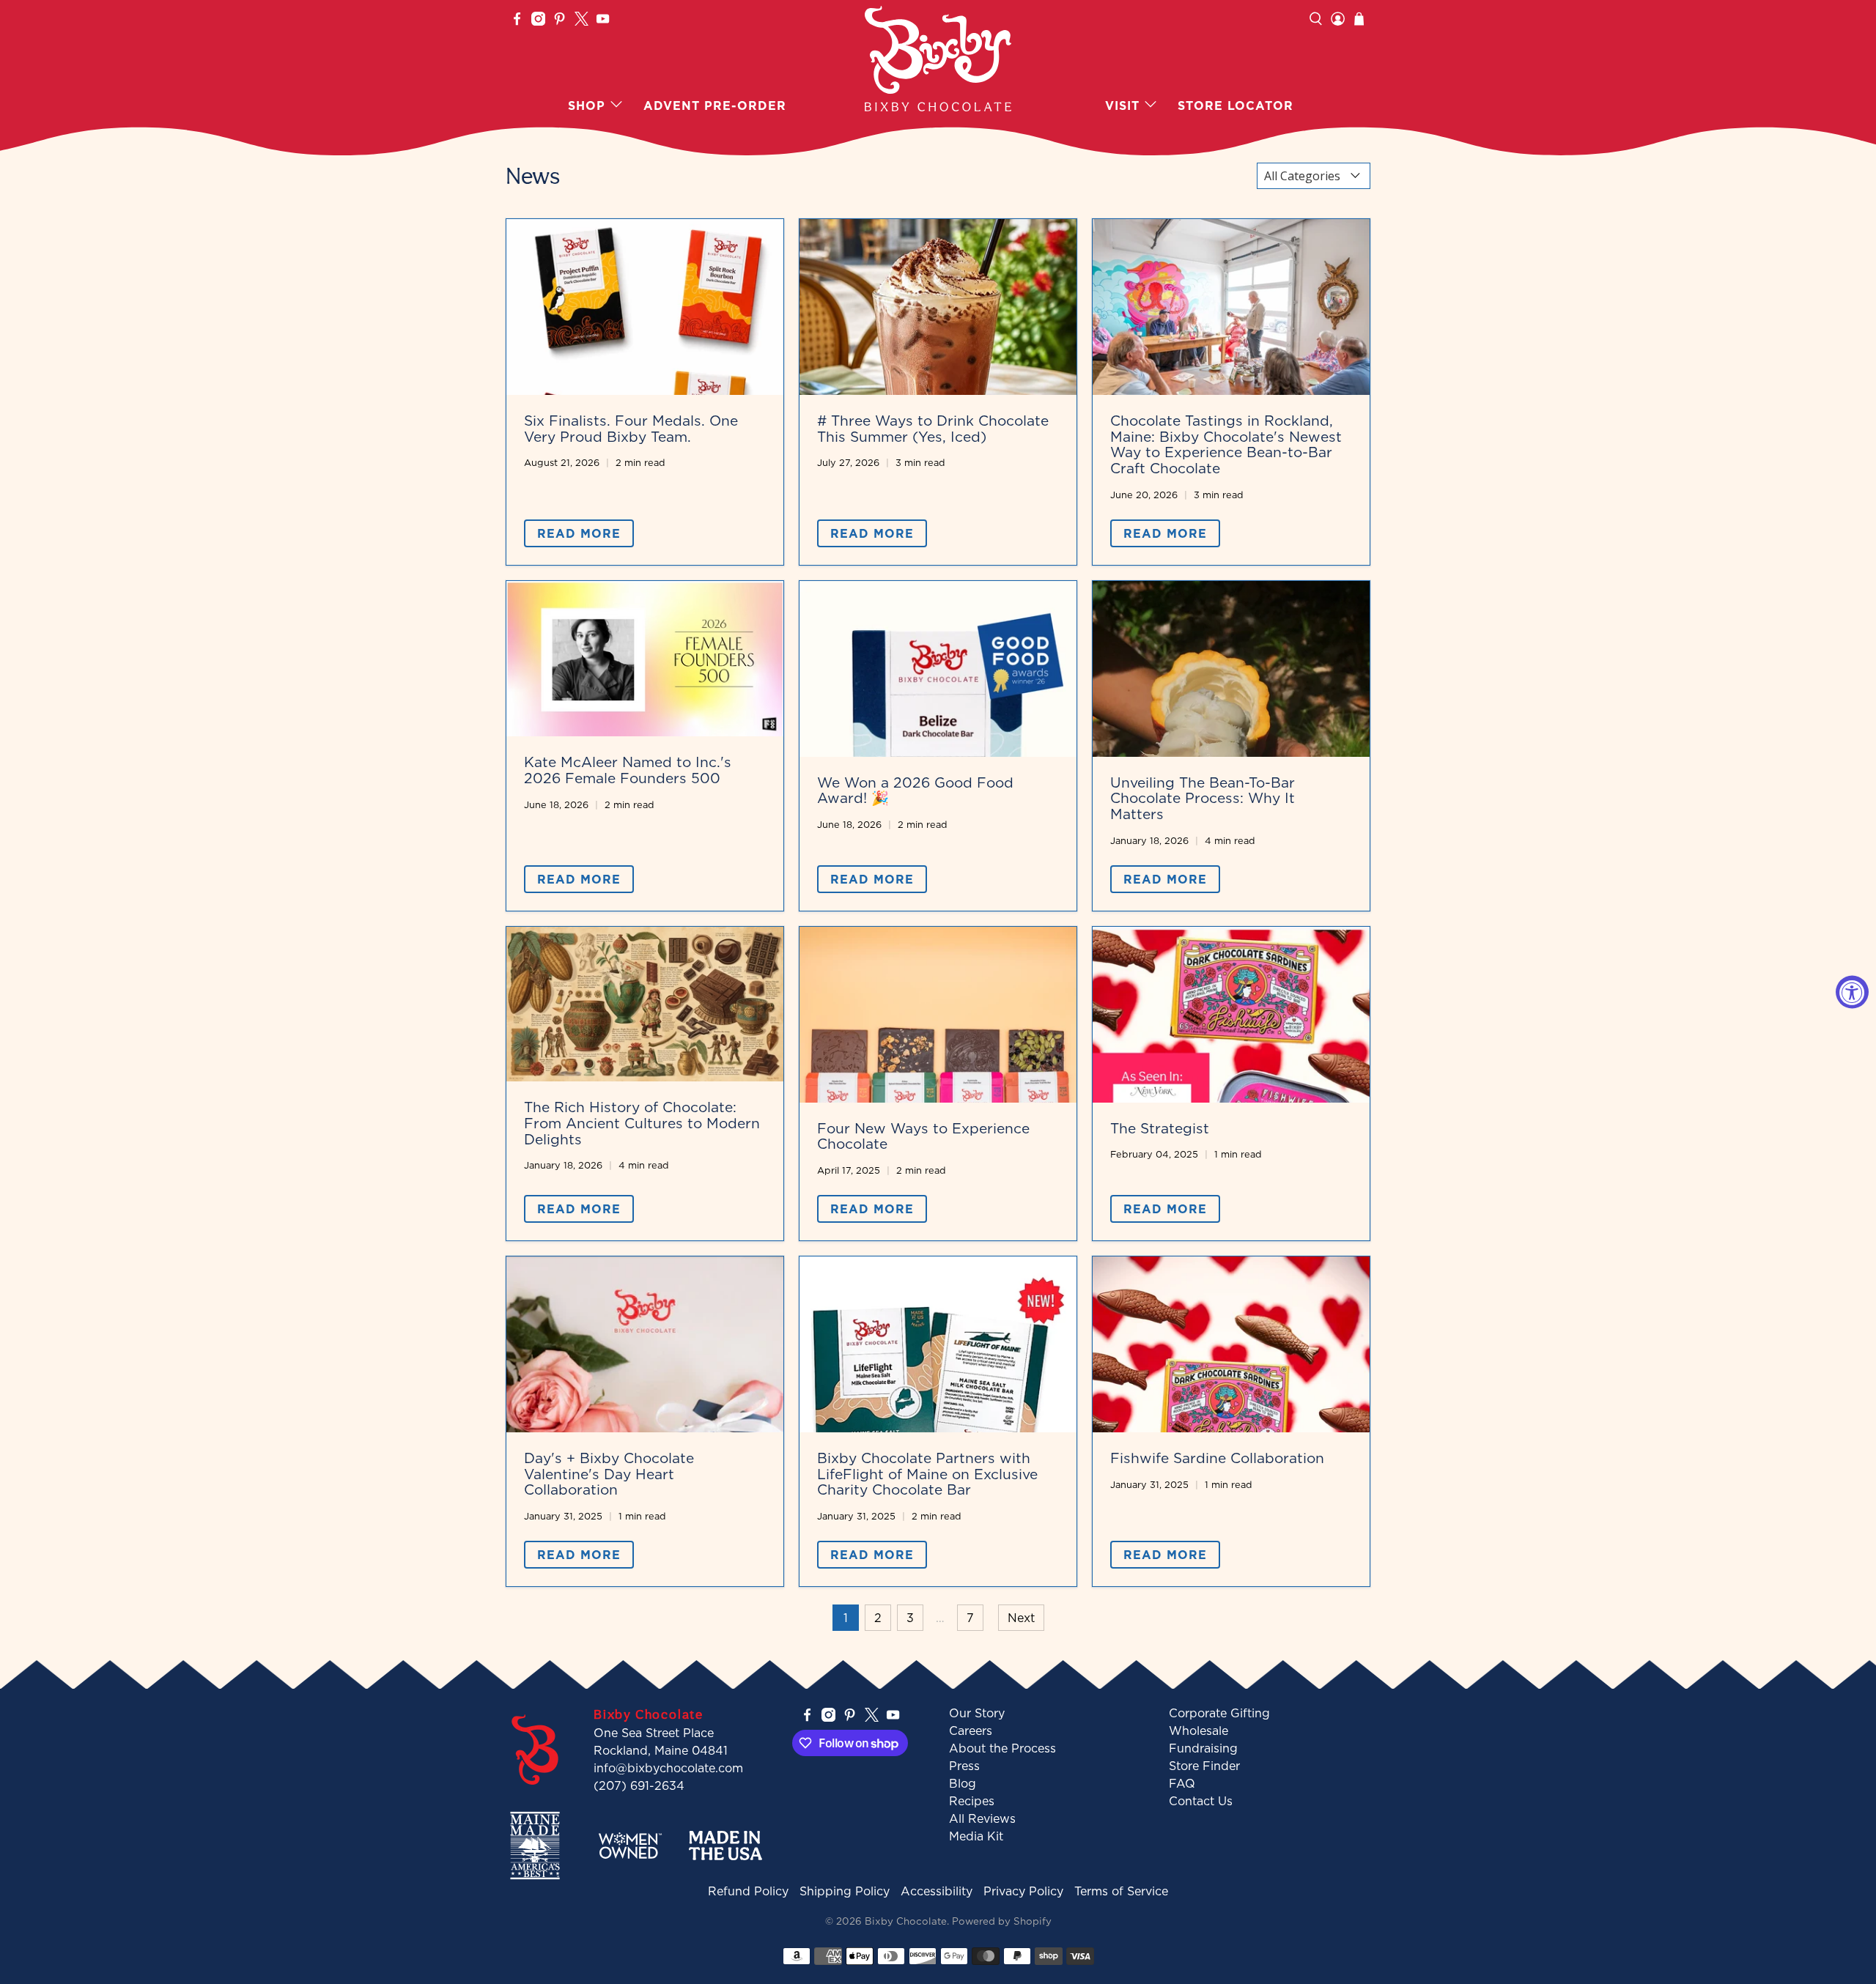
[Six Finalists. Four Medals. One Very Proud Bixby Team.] (645, 307)
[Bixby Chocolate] (938, 59)
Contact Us (1201, 1801)
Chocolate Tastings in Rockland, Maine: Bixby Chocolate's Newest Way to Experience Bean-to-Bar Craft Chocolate (1226, 444)
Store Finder (1204, 1766)
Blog (963, 1783)
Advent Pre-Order (715, 106)
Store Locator (1236, 106)
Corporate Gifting (1219, 1713)
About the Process (1002, 1748)
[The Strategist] (1231, 1015)
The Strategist (1160, 1128)
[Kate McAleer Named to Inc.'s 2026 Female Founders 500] (645, 659)
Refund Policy (748, 1891)
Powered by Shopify (1002, 1921)
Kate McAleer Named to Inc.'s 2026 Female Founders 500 (628, 770)
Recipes (972, 1801)
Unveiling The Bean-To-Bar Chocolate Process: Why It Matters (1203, 798)
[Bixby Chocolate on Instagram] (538, 21)
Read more (579, 533)
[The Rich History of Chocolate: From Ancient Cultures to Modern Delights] (645, 1004)
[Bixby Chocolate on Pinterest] (560, 21)
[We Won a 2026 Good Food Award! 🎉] (938, 669)
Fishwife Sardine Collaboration (1217, 1458)
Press (964, 1766)
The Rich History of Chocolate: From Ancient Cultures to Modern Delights (642, 1122)
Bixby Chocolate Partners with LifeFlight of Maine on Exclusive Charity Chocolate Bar (927, 1473)
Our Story (977, 1713)
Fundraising (1203, 1748)
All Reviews (982, 1818)
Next (1021, 1618)
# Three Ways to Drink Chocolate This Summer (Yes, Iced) (933, 428)
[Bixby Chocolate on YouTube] (603, 21)
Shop (587, 106)
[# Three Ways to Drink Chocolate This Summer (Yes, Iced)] (938, 307)
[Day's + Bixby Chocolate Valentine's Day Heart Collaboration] (645, 1344)
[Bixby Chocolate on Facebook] (517, 21)
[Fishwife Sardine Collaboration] (1231, 1344)
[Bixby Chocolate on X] (581, 21)
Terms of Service (1121, 1891)
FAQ (1182, 1783)
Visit (1122, 106)
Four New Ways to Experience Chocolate (923, 1136)
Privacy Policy (1023, 1891)
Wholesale (1199, 1731)
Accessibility (937, 1891)
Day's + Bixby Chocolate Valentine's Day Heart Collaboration (609, 1473)
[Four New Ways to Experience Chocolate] (938, 1015)
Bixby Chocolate (906, 1921)
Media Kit (976, 1836)
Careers (971, 1731)
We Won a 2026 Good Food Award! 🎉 (915, 790)
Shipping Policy (845, 1891)
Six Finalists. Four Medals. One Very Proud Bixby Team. (631, 428)
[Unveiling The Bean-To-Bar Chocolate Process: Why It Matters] (1231, 669)
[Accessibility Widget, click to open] (1852, 992)
